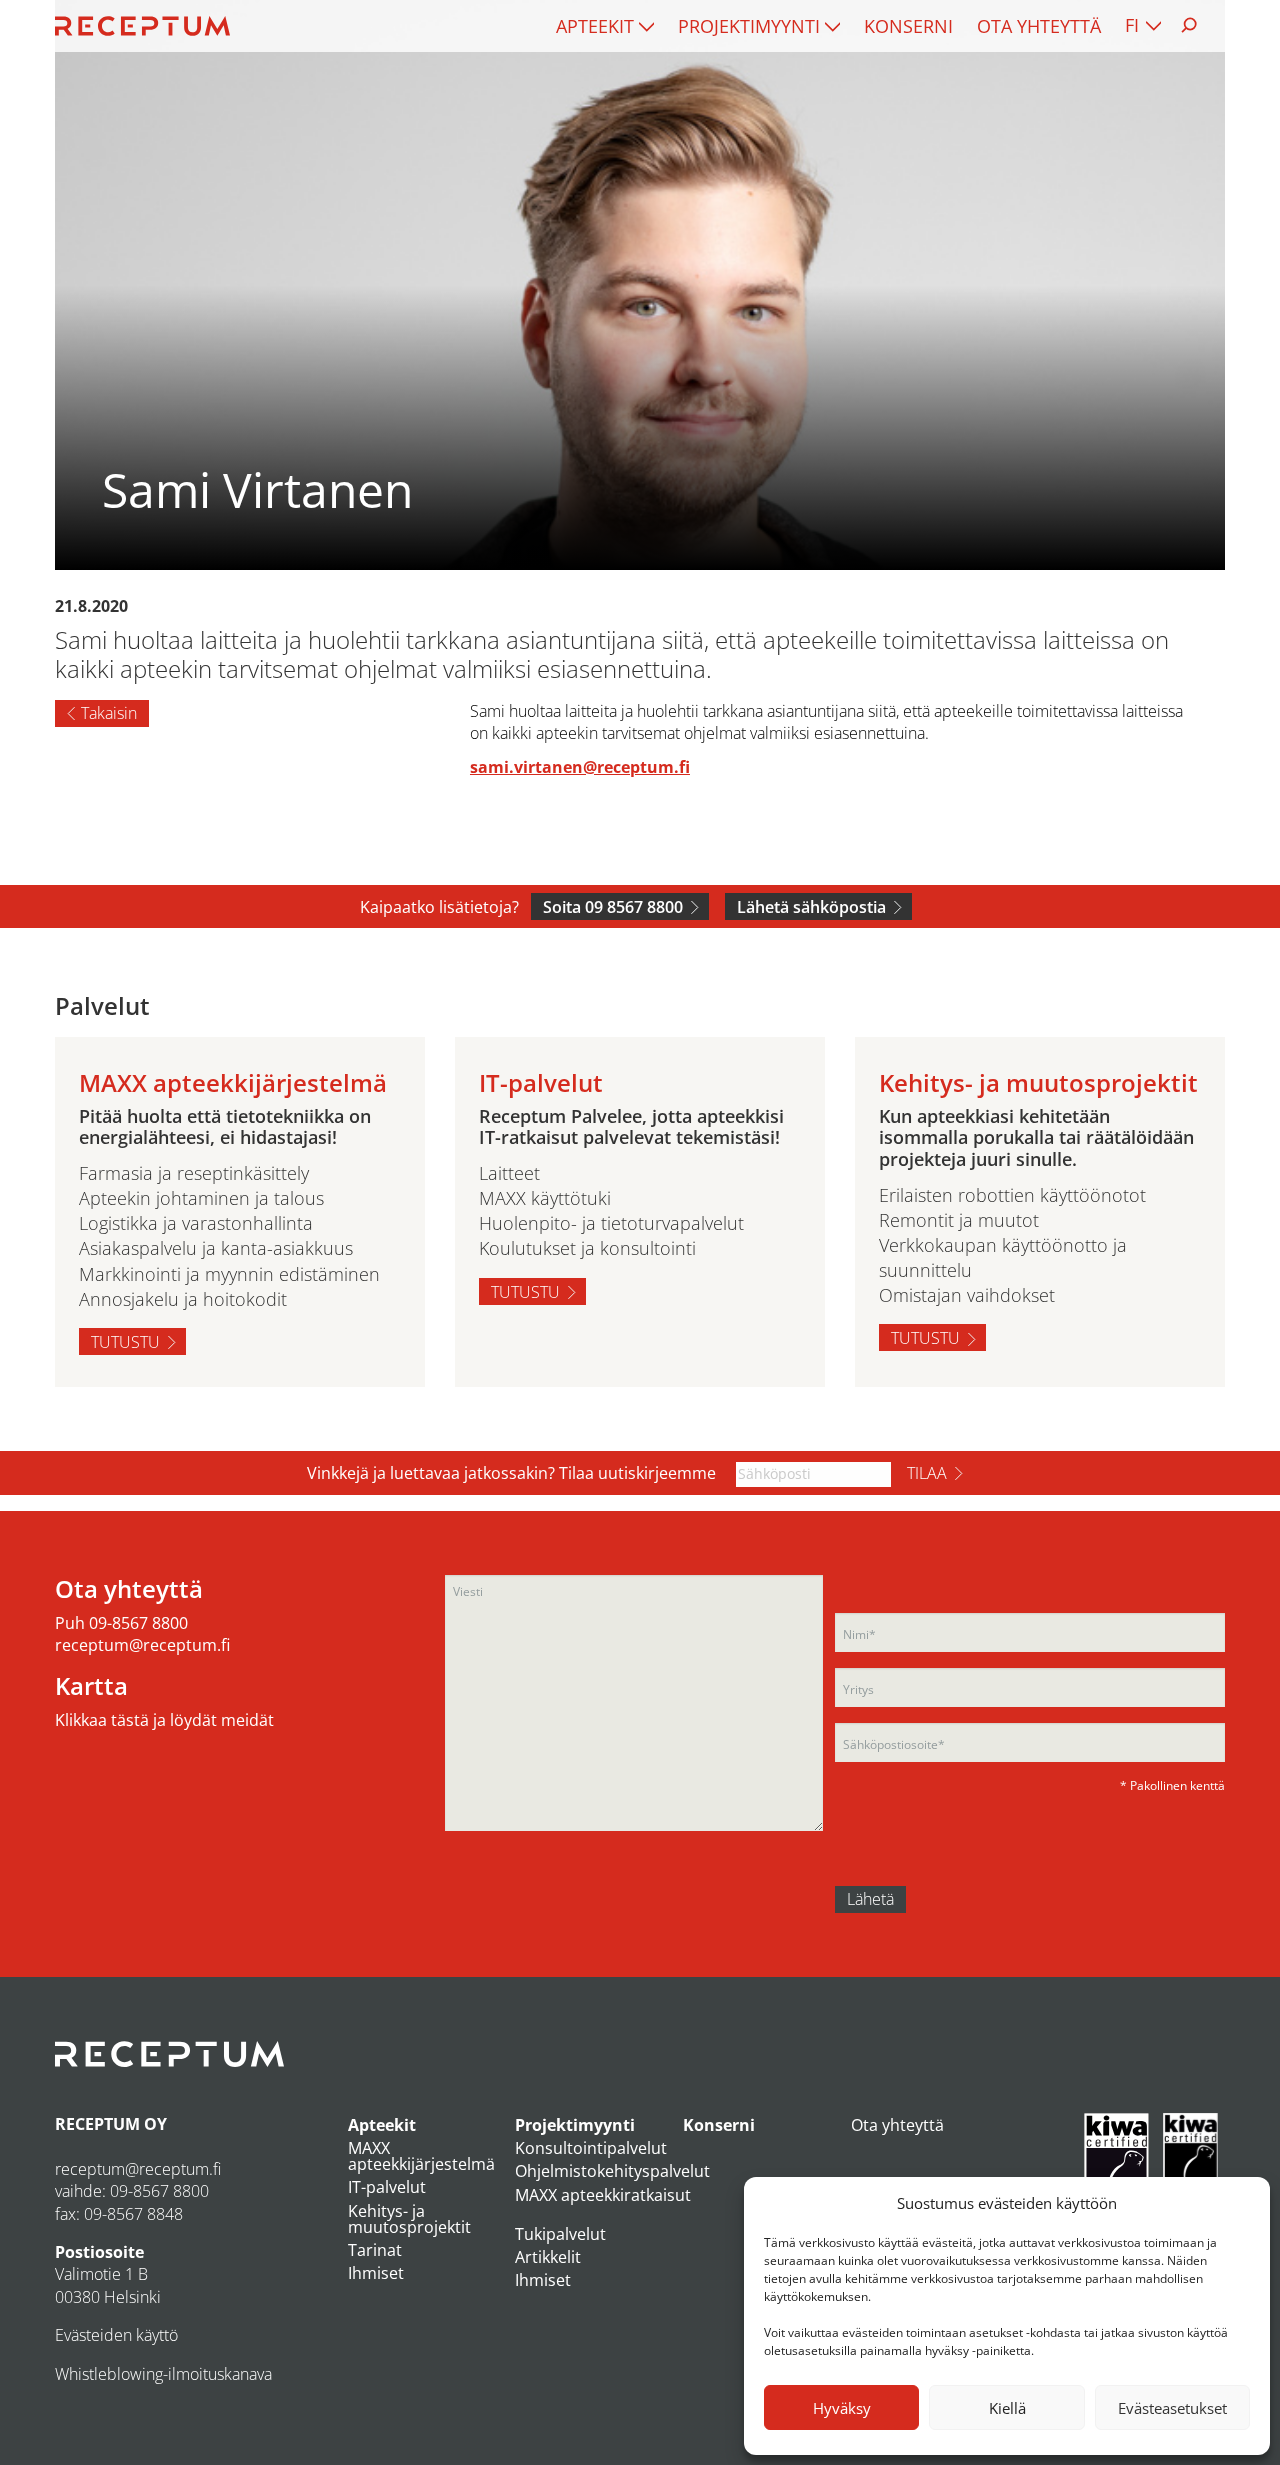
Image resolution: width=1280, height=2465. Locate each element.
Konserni (908, 26)
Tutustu (125, 1342)
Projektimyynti (749, 26)
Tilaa (927, 1473)
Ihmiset (376, 2273)
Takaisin (109, 713)
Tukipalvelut (560, 2234)
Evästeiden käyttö (116, 2335)
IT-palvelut (387, 2187)
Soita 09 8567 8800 (613, 907)
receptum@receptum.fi (142, 1645)
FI (1132, 25)
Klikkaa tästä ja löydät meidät (164, 1720)
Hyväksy (842, 2408)
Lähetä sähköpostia (811, 907)
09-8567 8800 (138, 1623)
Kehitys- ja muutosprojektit (409, 2219)
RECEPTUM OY (111, 2124)
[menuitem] (605, 26)
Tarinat (375, 2250)
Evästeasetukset (1172, 2408)
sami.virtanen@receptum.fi (580, 767)
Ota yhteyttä (1039, 26)
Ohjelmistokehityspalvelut (612, 2171)
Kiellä (1007, 2408)
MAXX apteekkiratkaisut (603, 2195)
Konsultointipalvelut (591, 2148)
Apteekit (595, 26)
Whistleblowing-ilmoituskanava (163, 2374)
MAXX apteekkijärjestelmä (421, 2156)
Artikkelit (548, 2257)
